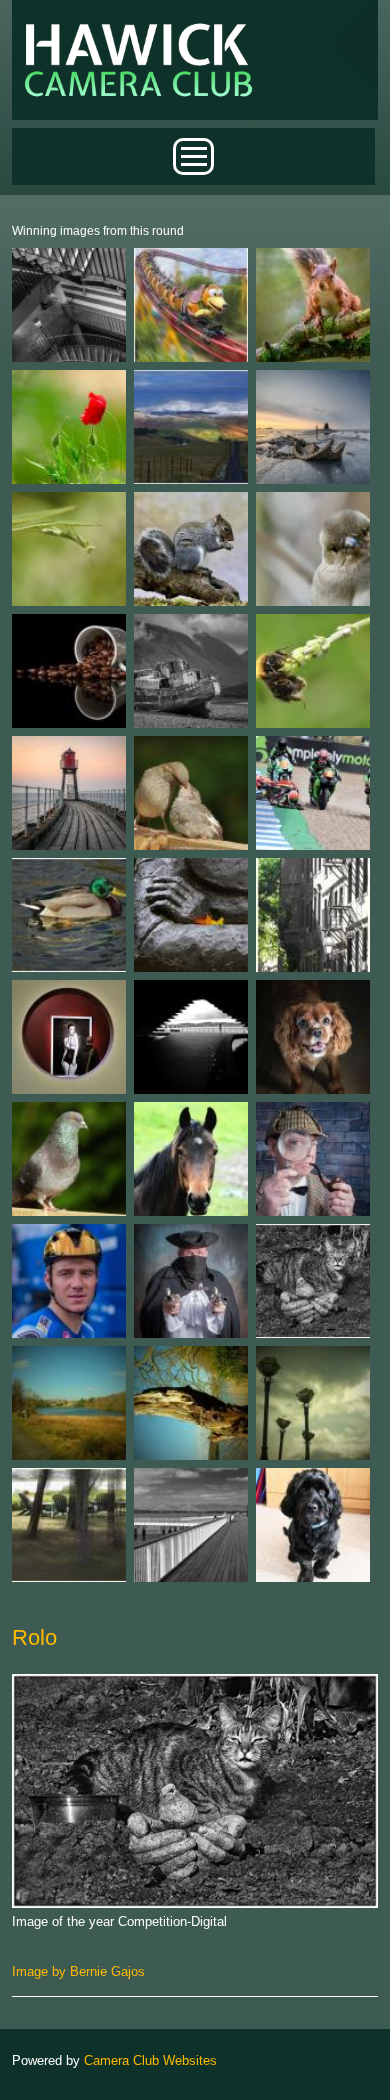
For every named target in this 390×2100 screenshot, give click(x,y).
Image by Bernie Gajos (78, 1971)
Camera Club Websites (150, 2060)
